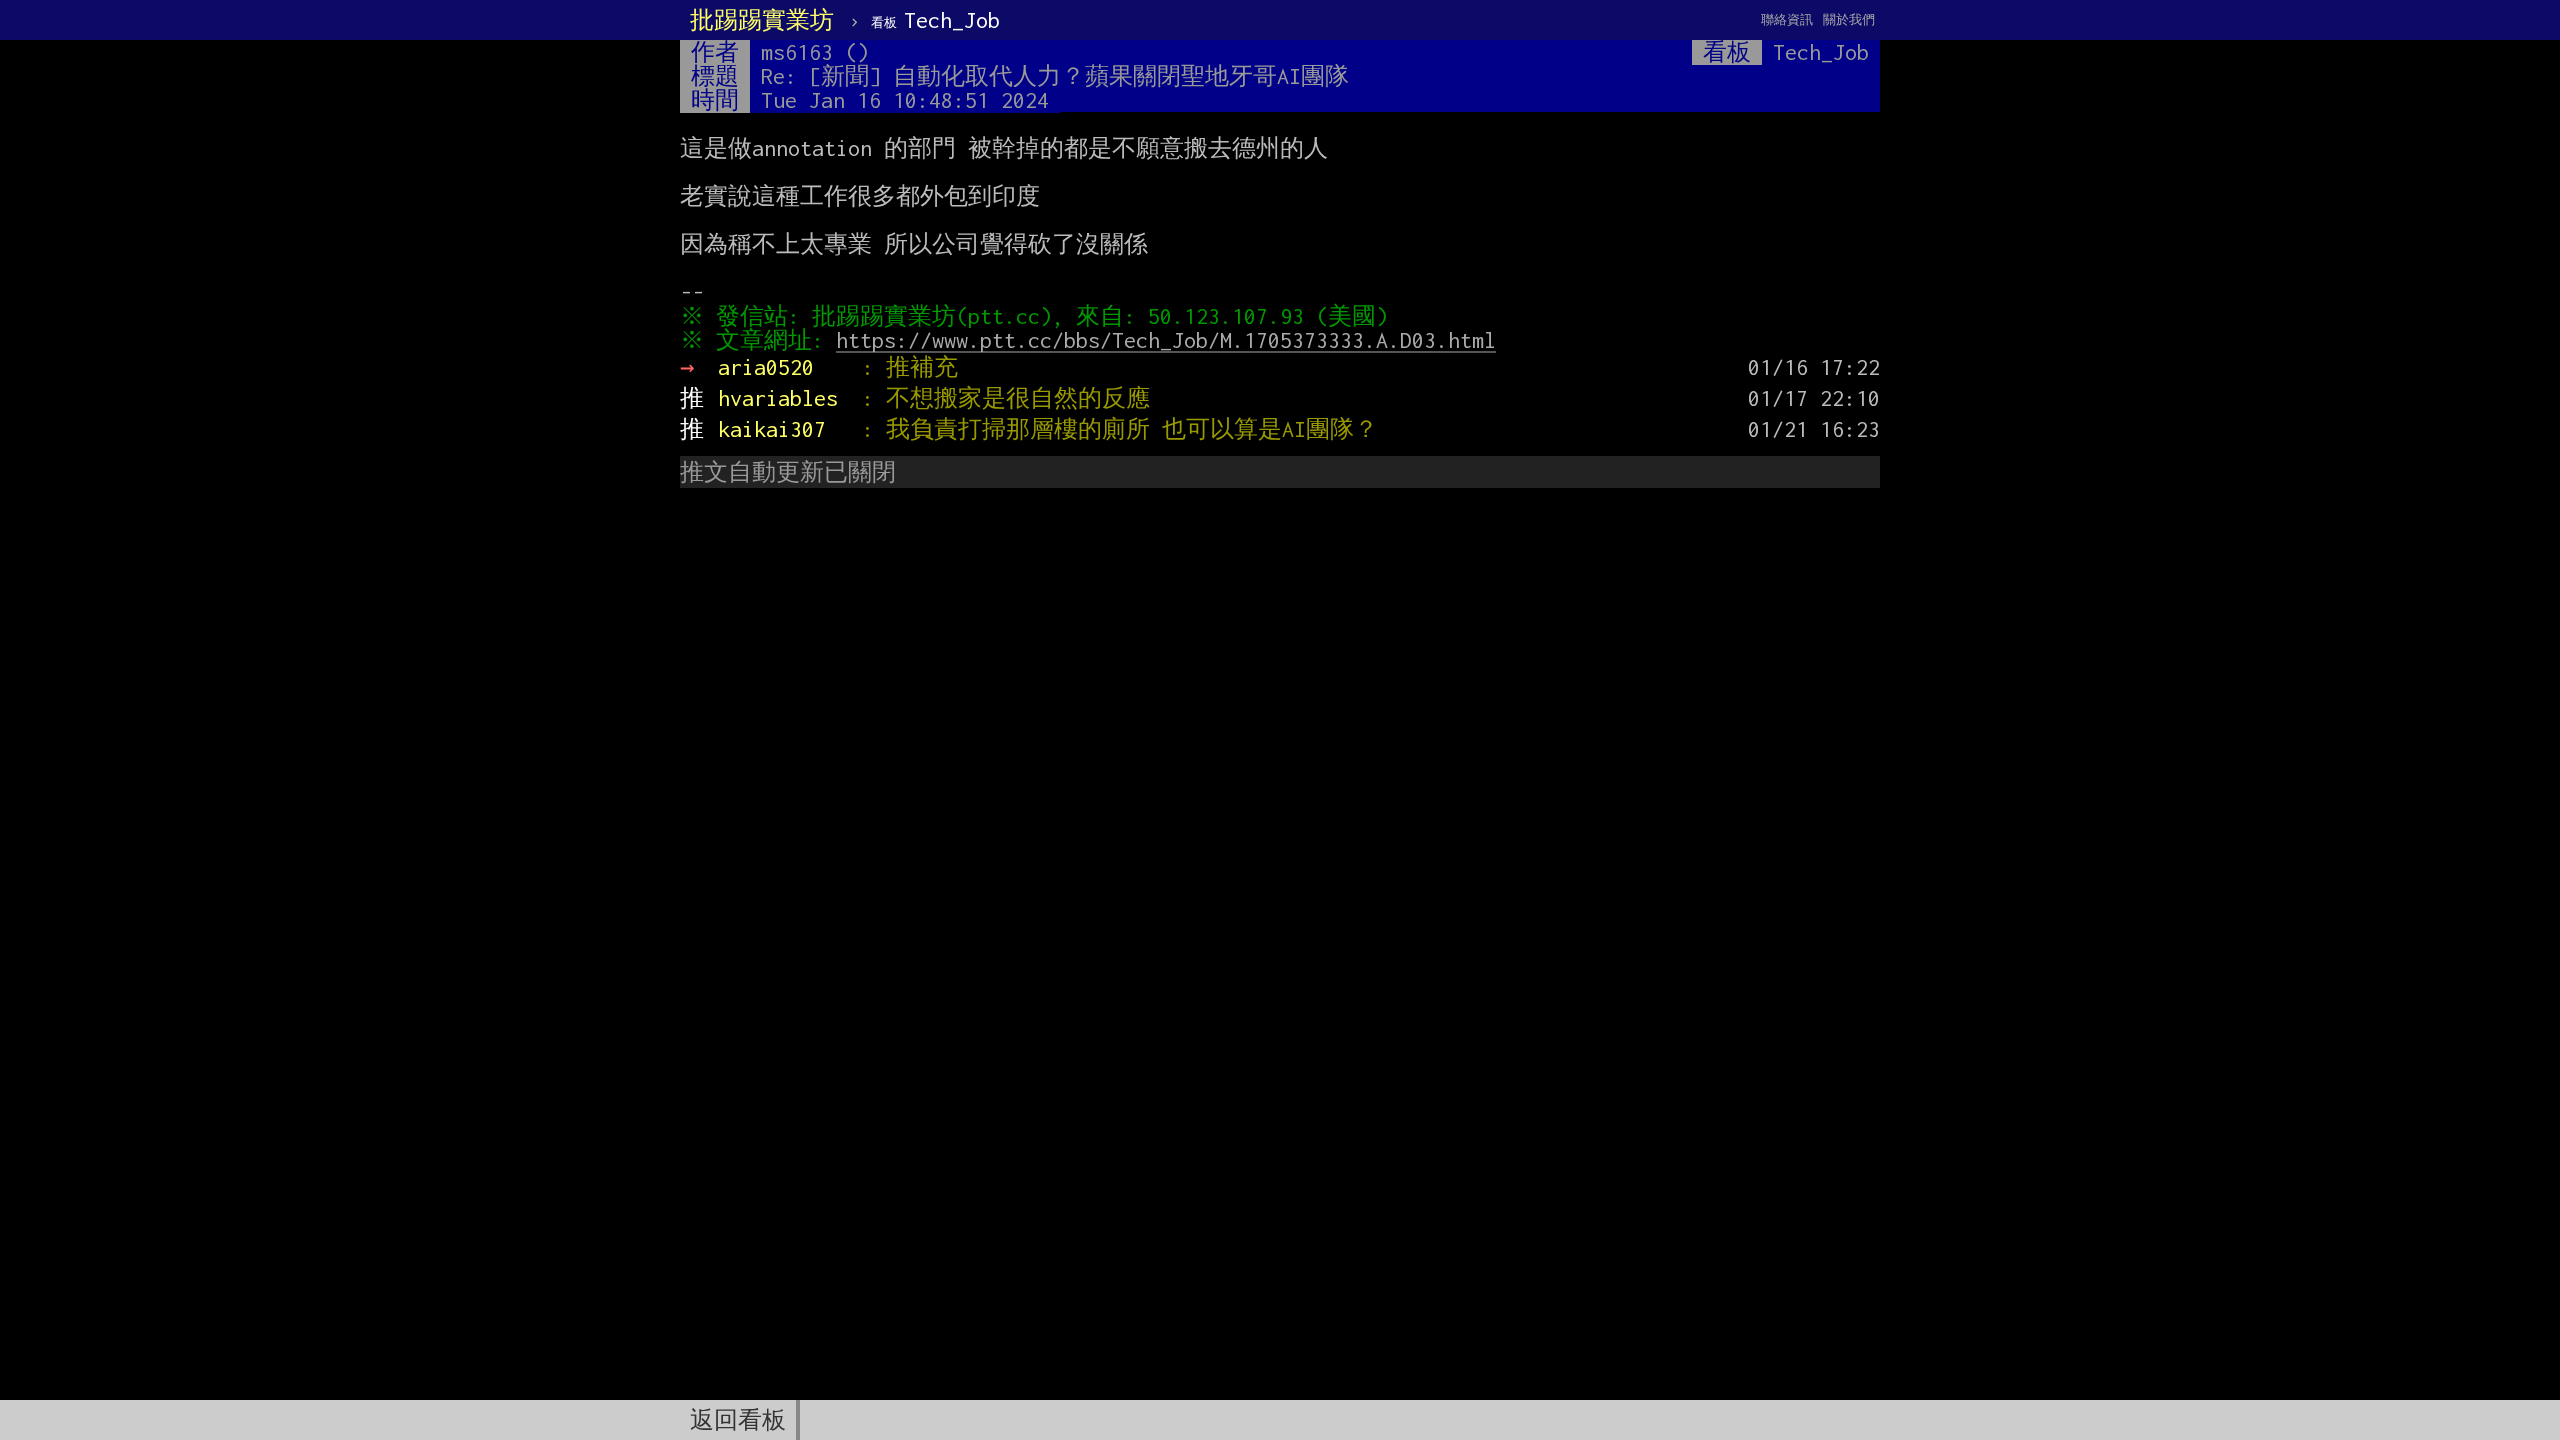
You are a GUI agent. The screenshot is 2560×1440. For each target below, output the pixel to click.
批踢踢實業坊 (762, 20)
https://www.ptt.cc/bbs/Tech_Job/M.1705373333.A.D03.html (1166, 340)
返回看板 (738, 1420)
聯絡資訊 (1787, 19)
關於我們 (1849, 19)
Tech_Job (935, 20)
